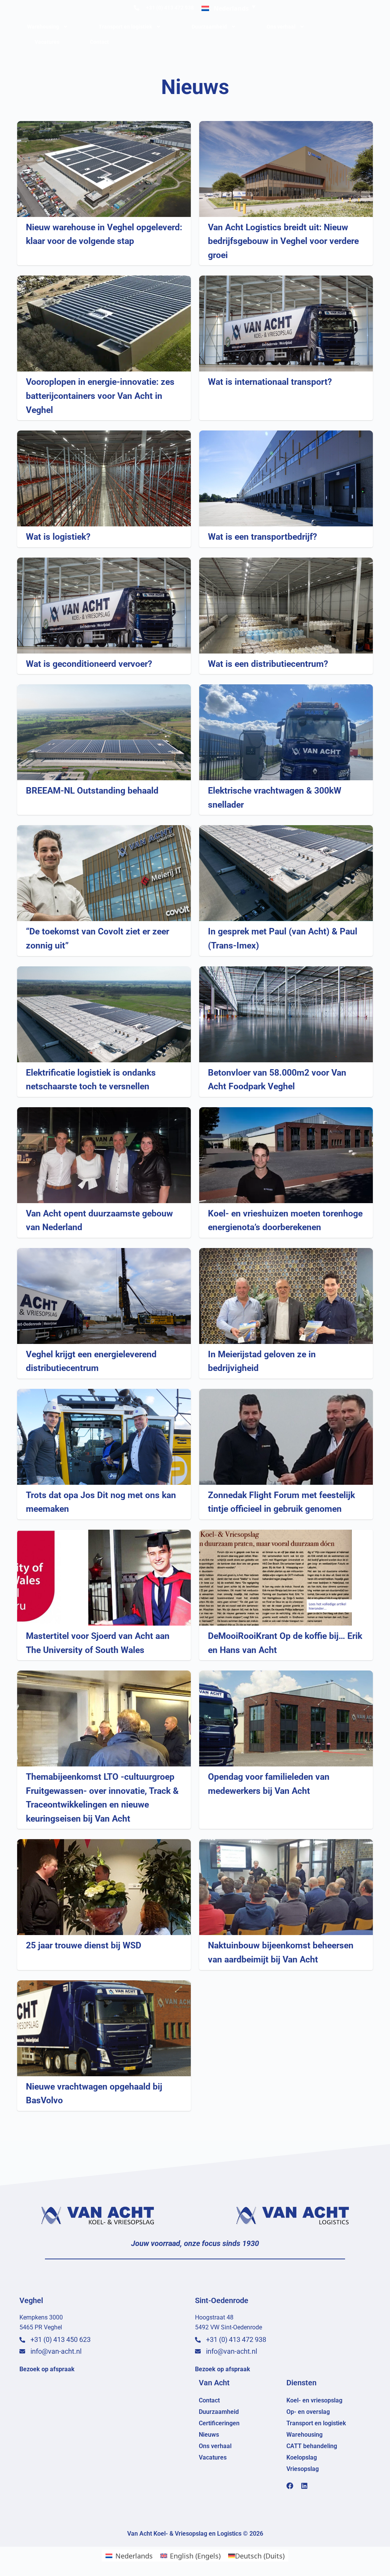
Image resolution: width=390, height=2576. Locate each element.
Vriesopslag (303, 2469)
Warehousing (43, 27)
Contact (99, 42)
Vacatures (47, 42)
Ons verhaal (281, 27)
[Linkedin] (304, 2486)
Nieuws (209, 2435)
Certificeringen (219, 2423)
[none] (229, 8)
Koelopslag (302, 2457)
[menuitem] (229, 8)
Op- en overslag (308, 2412)
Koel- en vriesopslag (314, 2400)
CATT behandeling (312, 2446)
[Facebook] (290, 2486)
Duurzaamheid (209, 27)
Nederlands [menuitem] (231, 8)
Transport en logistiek (125, 27)
